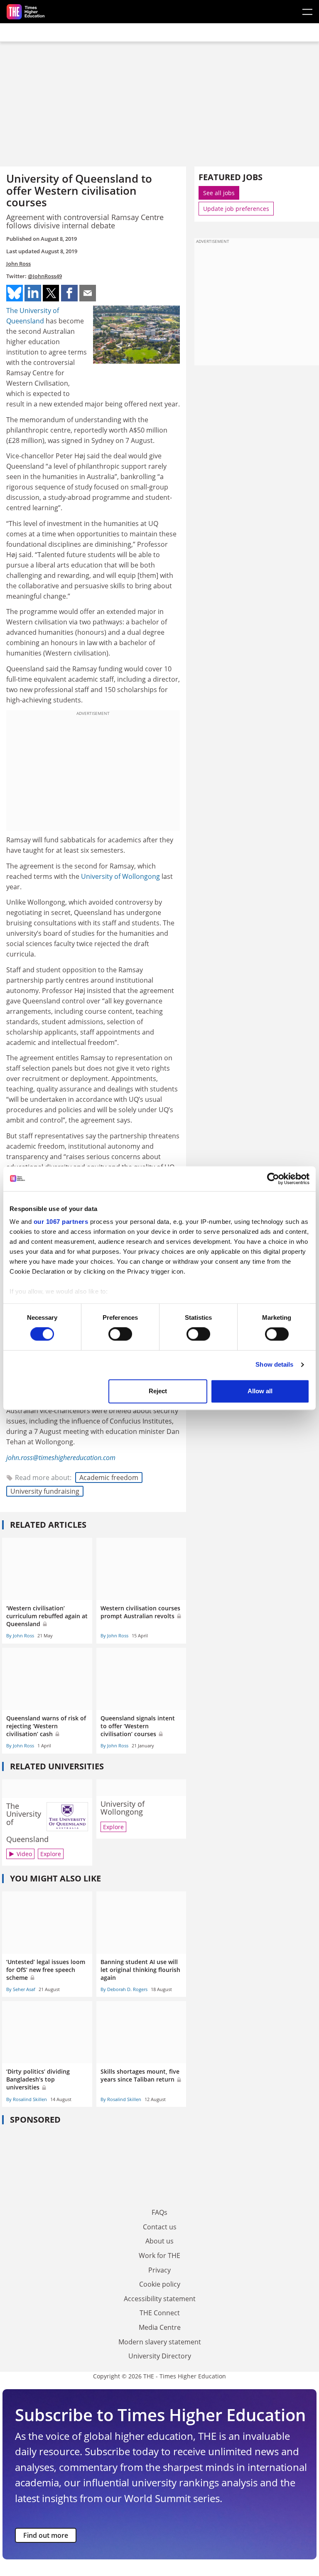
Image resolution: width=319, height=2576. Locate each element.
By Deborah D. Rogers (124, 1989)
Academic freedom (109, 1478)
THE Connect (160, 2313)
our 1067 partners (61, 1222)
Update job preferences (236, 209)
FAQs (159, 2212)
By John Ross (20, 1635)
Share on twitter (51, 293)
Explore (51, 1854)
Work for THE (159, 2256)
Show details (274, 1365)
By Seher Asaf (21, 1989)
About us (159, 2241)
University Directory (160, 2356)
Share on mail (88, 293)
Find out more (46, 2535)
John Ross (18, 264)
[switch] (120, 1334)
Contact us (160, 2227)
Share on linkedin (33, 293)
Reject (158, 1391)
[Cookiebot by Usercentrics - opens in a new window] (273, 1179)
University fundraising (45, 1491)
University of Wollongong (120, 876)
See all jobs (219, 193)
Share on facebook (69, 293)
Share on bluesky (15, 293)
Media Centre (160, 2327)
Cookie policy (160, 2284)
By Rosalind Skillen (27, 2099)
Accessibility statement (160, 2299)
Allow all (260, 1391)
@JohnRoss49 (45, 276)
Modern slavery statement (160, 2342)
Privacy (159, 2270)
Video (24, 1854)
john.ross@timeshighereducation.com (61, 1458)
